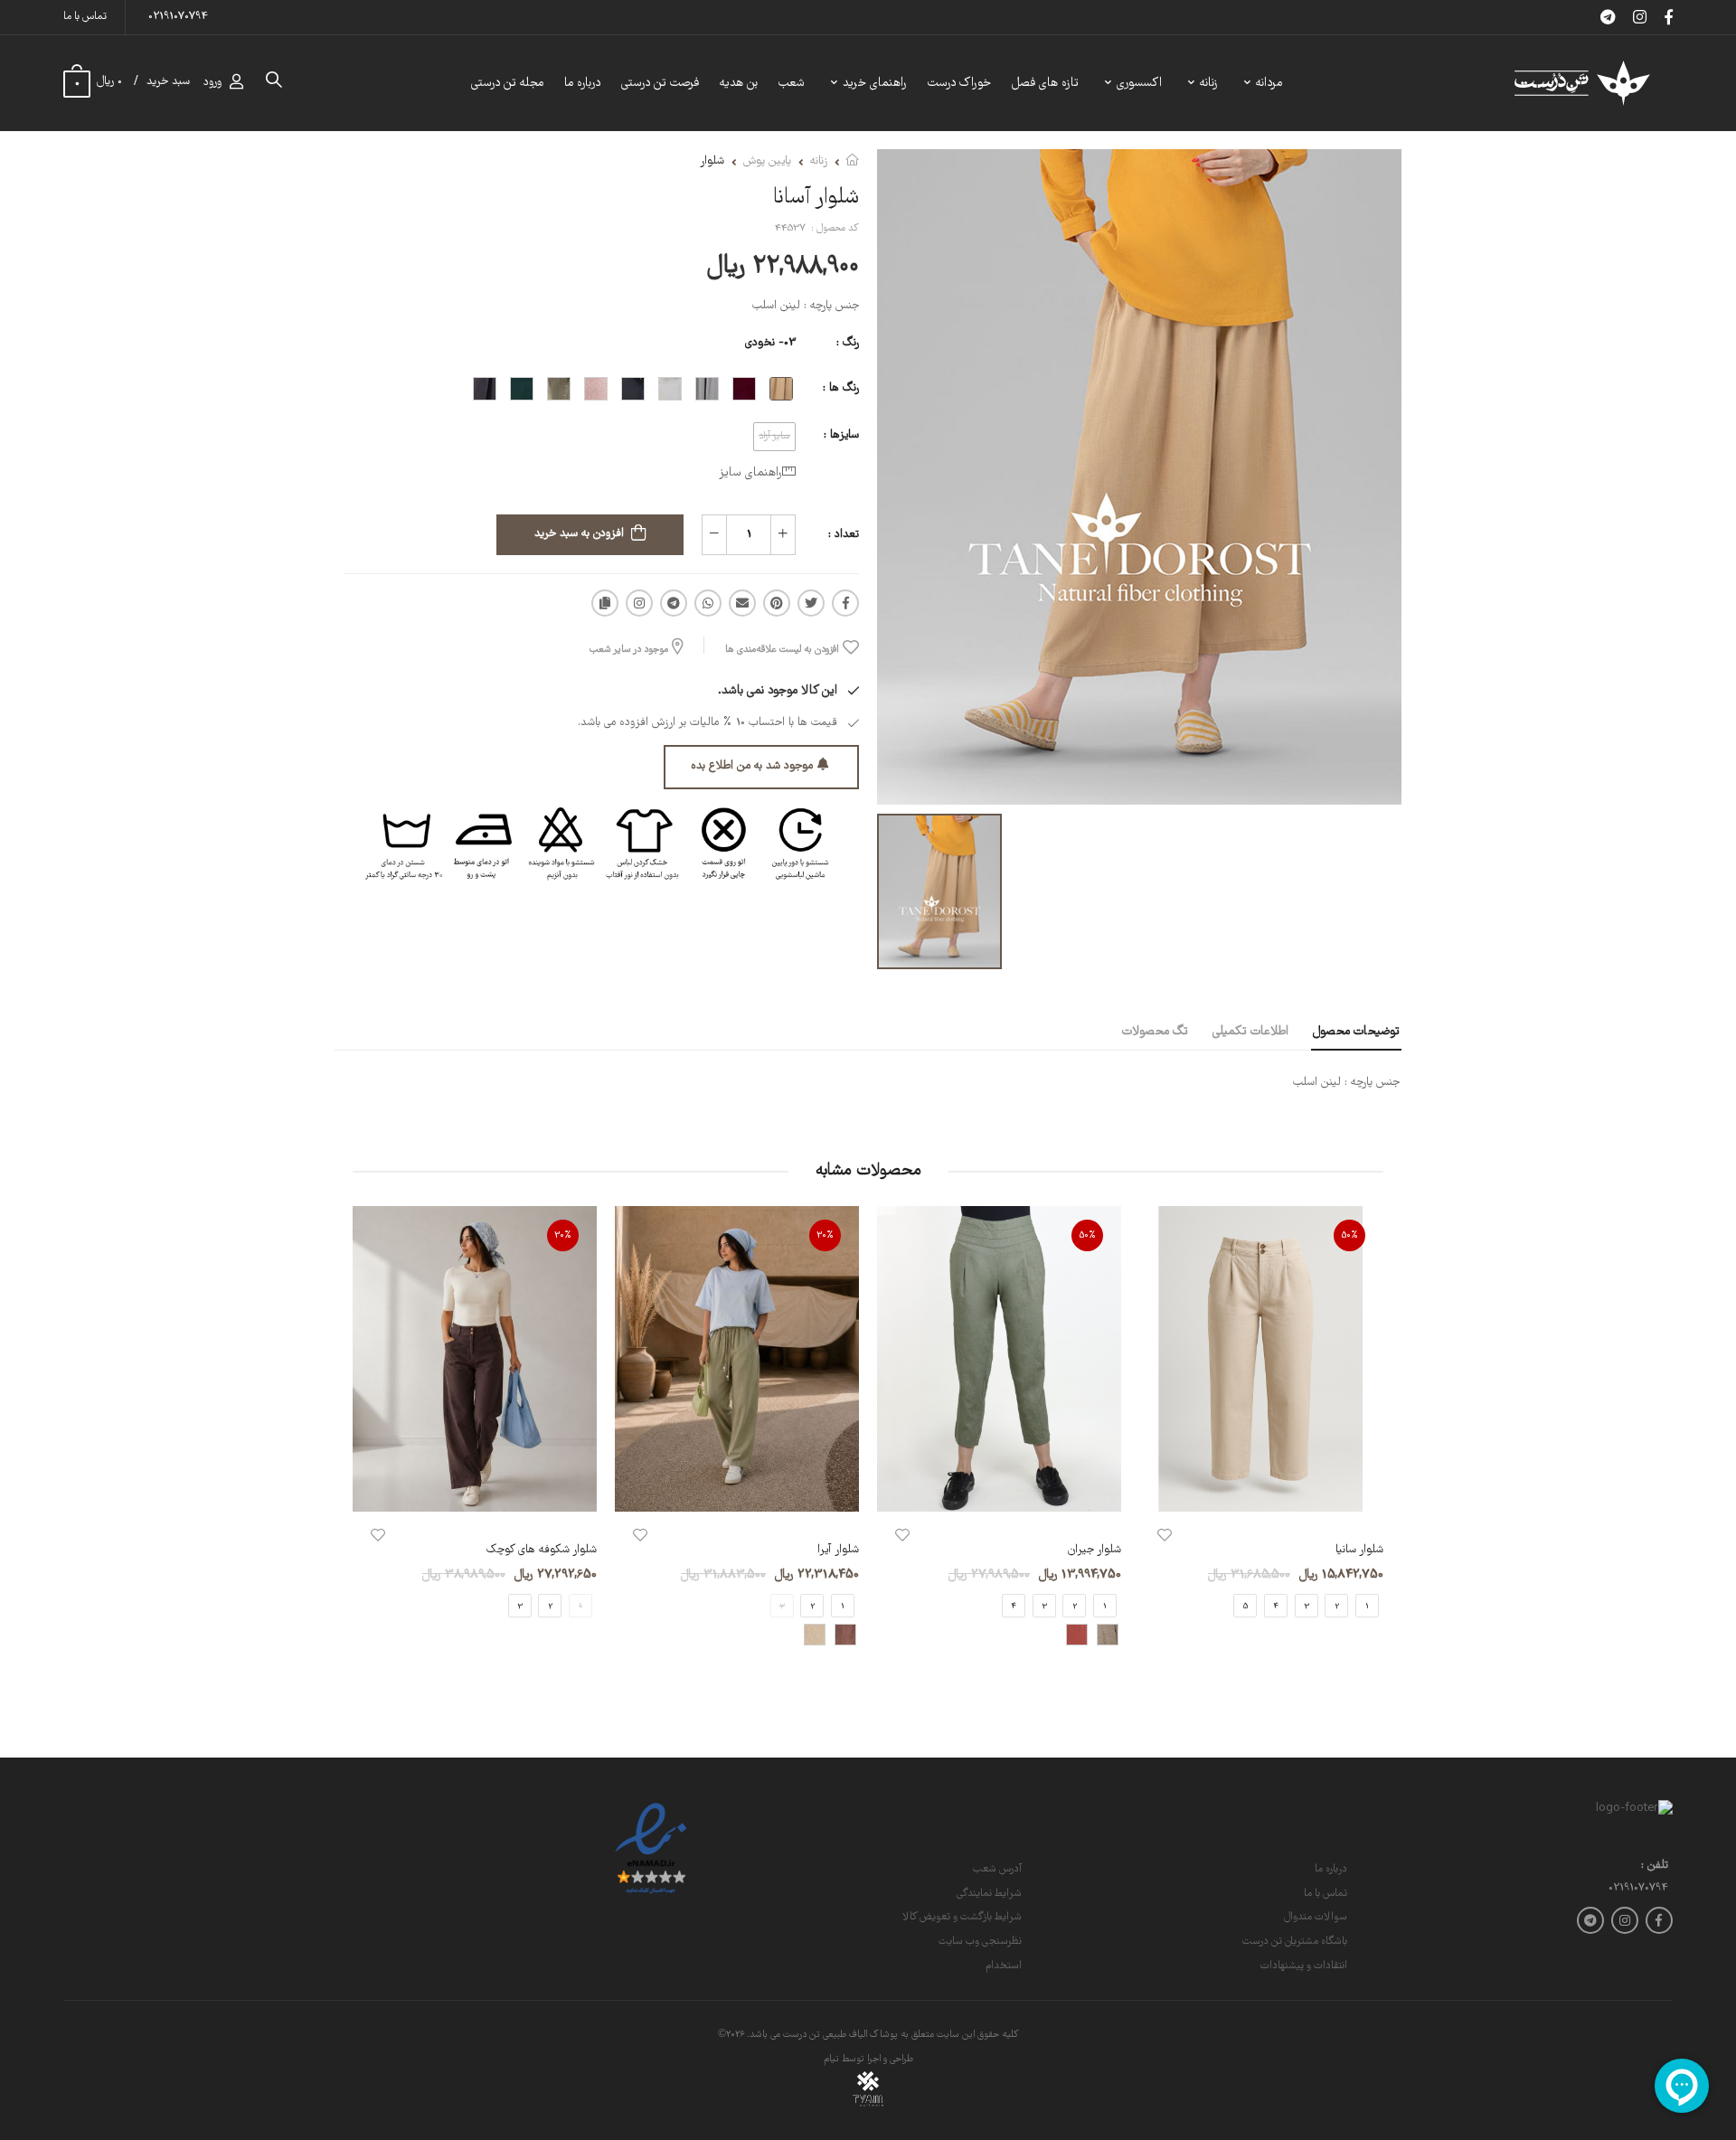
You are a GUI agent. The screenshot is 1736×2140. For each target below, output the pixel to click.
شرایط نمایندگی (989, 1894)
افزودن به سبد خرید (579, 534)
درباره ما (582, 83)
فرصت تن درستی (660, 83)
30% (825, 1235)
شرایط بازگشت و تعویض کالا (962, 1917)
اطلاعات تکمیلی (1250, 1032)
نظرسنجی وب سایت (980, 1942)
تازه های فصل (1045, 83)
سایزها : (841, 435)
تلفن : (1655, 1867)
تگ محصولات (1155, 1032)
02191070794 (178, 17)
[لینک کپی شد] (605, 603)
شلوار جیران (1094, 1550)
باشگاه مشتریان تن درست (1295, 1942)
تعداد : (844, 535)
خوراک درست (959, 83)
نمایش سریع (1261, 1489)
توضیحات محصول (1356, 1032)
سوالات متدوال (1316, 1917)
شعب (792, 83)
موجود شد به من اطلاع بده (752, 766)
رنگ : (848, 343)
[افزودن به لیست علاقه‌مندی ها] (1165, 1536)
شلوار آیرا (838, 1550)
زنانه (1209, 83)
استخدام (1004, 1966)
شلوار (712, 161)
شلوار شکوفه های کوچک (542, 1550)
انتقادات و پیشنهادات (1304, 1966)
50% (1350, 1235)
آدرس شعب (997, 1869)
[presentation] (1370, 1441)
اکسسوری (1139, 83)
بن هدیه (739, 83)
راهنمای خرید (875, 83)
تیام (831, 2060)
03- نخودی (770, 343)
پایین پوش (767, 161)
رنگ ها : (841, 388)
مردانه (1269, 83)
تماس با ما (85, 17)
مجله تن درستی (507, 83)
